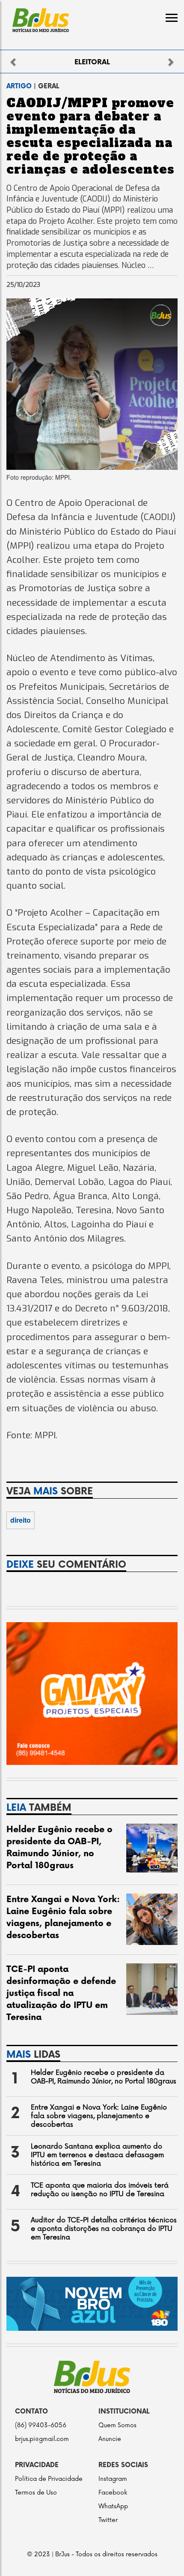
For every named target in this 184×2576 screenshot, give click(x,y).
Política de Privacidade (49, 2479)
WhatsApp (113, 2506)
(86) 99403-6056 (41, 2425)
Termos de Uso (36, 2493)
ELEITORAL (92, 62)
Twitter (108, 2520)
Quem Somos (117, 2425)
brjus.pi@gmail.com (42, 2439)
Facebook (113, 2493)
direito (21, 1520)
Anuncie (110, 2439)
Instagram (113, 2479)
